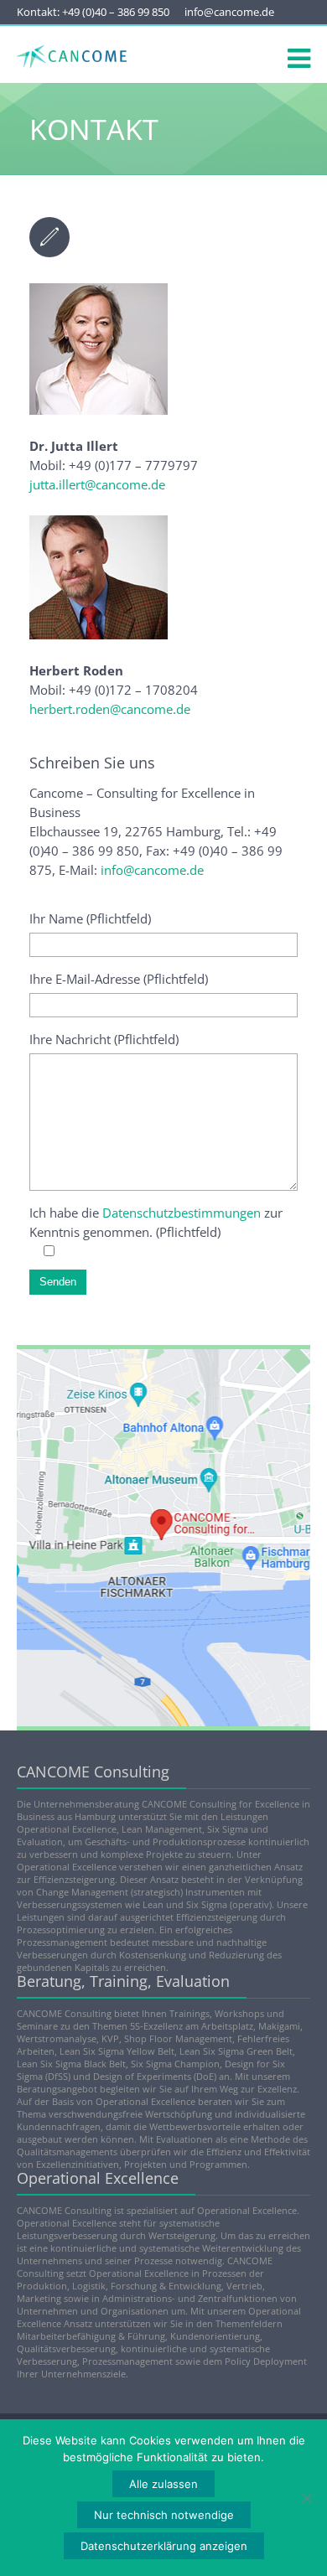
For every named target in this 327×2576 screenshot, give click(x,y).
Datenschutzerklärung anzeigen (164, 2546)
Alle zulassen (163, 2484)
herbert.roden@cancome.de (110, 709)
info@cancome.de (229, 12)
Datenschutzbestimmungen (182, 1213)
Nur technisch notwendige (164, 2515)
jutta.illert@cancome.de (97, 484)
